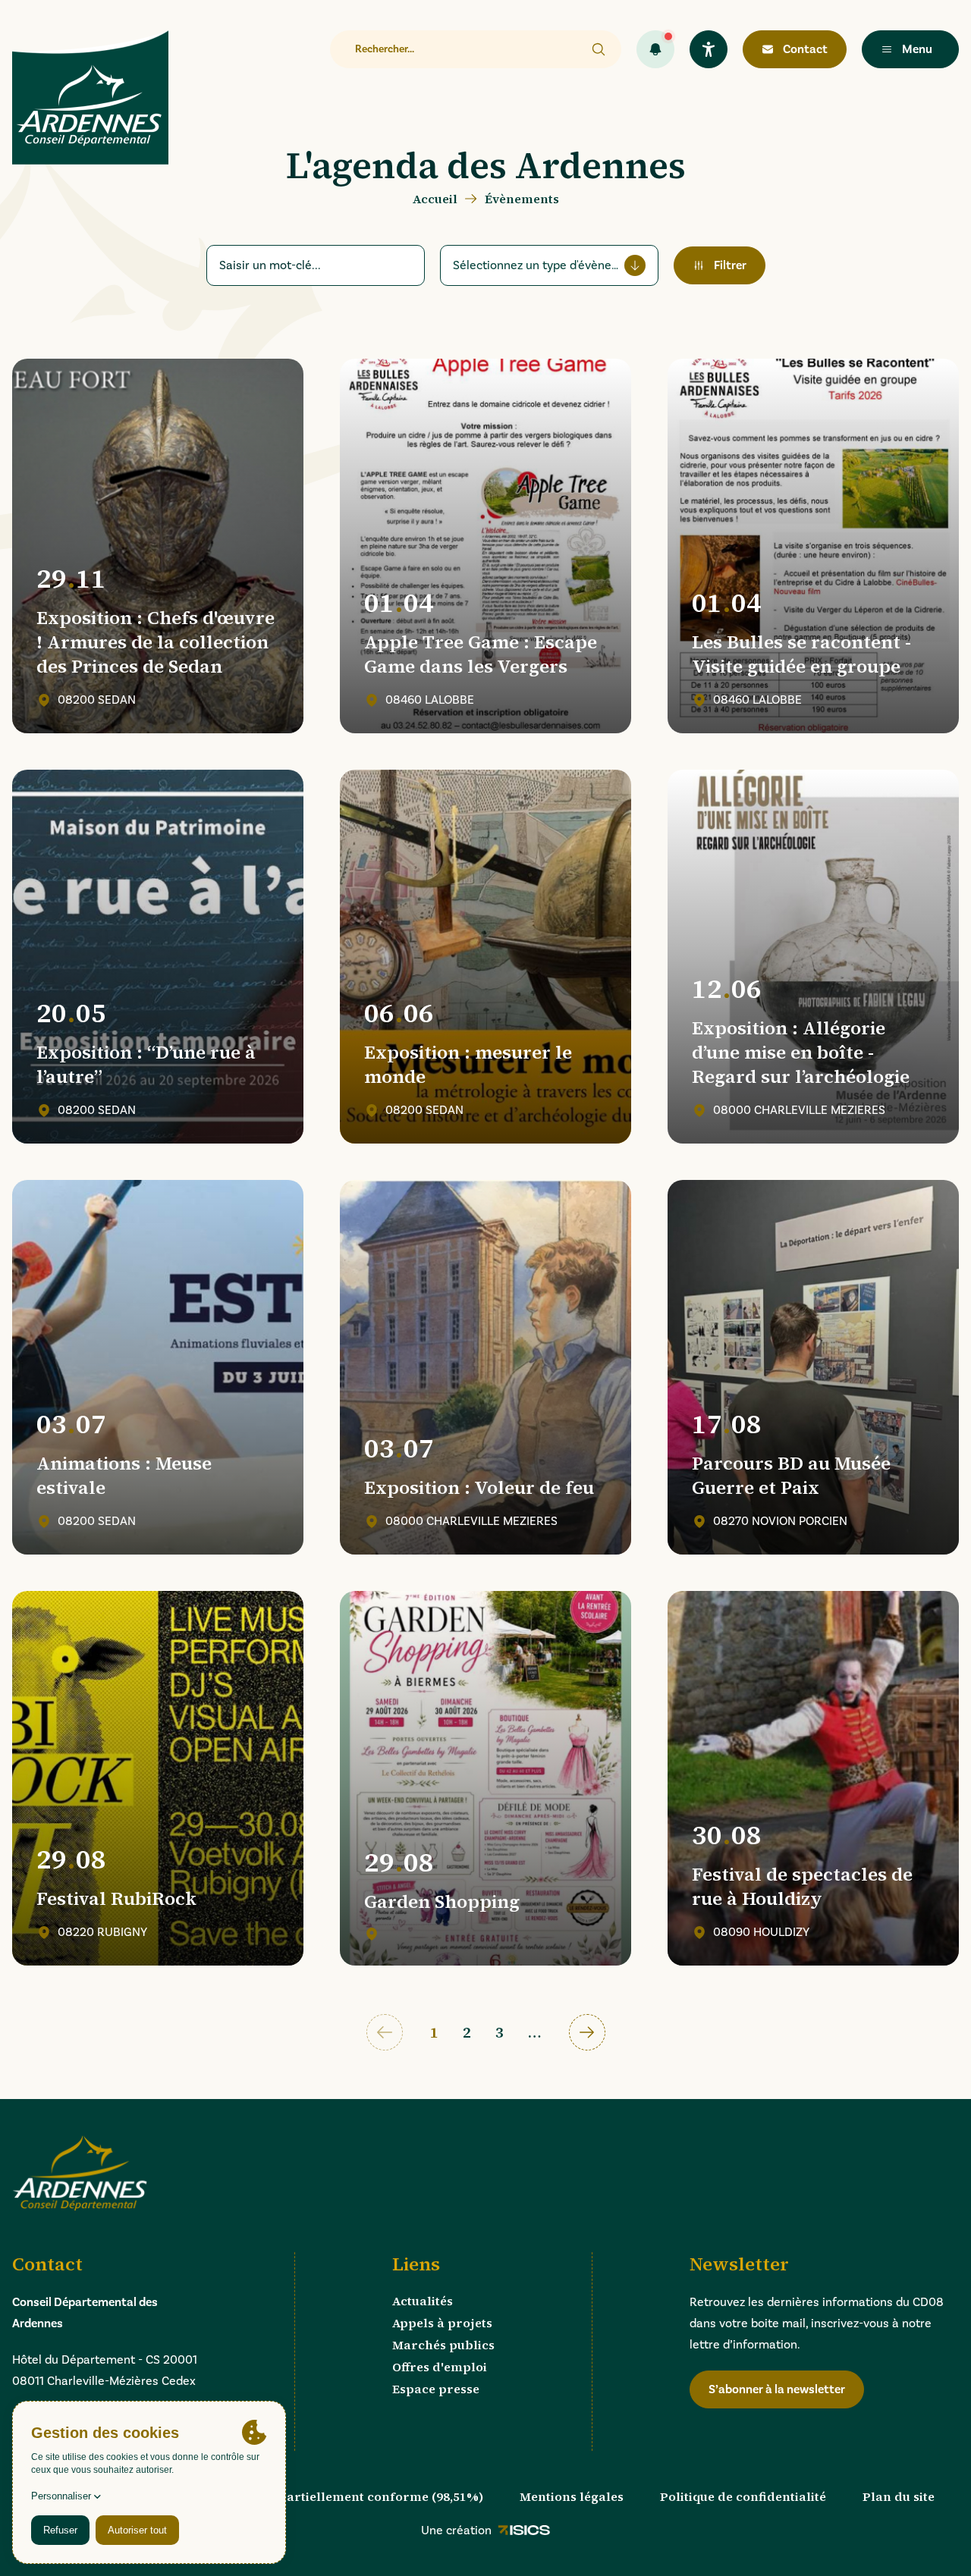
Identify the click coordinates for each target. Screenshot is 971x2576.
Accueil (435, 199)
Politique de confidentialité (743, 2496)
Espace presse (436, 2389)
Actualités (423, 2301)
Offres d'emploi (440, 2367)
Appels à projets (442, 2323)
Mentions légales (572, 2496)
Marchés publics (443, 2345)
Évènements (522, 199)
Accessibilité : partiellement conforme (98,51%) (338, 2496)
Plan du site (899, 2496)
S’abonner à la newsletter (777, 2389)
